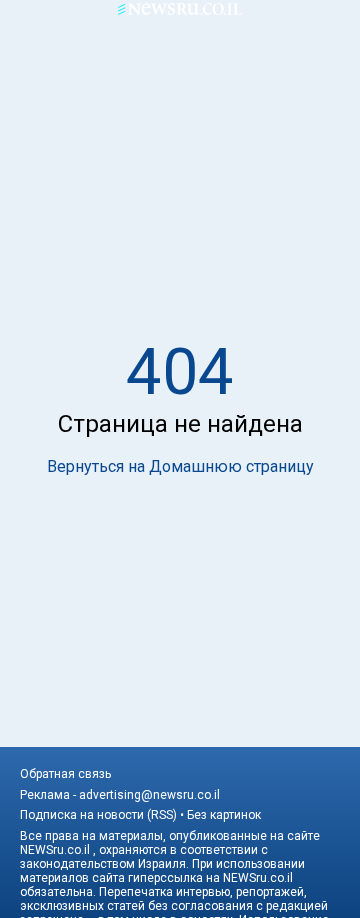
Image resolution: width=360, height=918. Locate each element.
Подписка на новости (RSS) (98, 815)
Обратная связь (65, 774)
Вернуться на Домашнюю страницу (180, 466)
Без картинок (224, 815)
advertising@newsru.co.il (149, 795)
